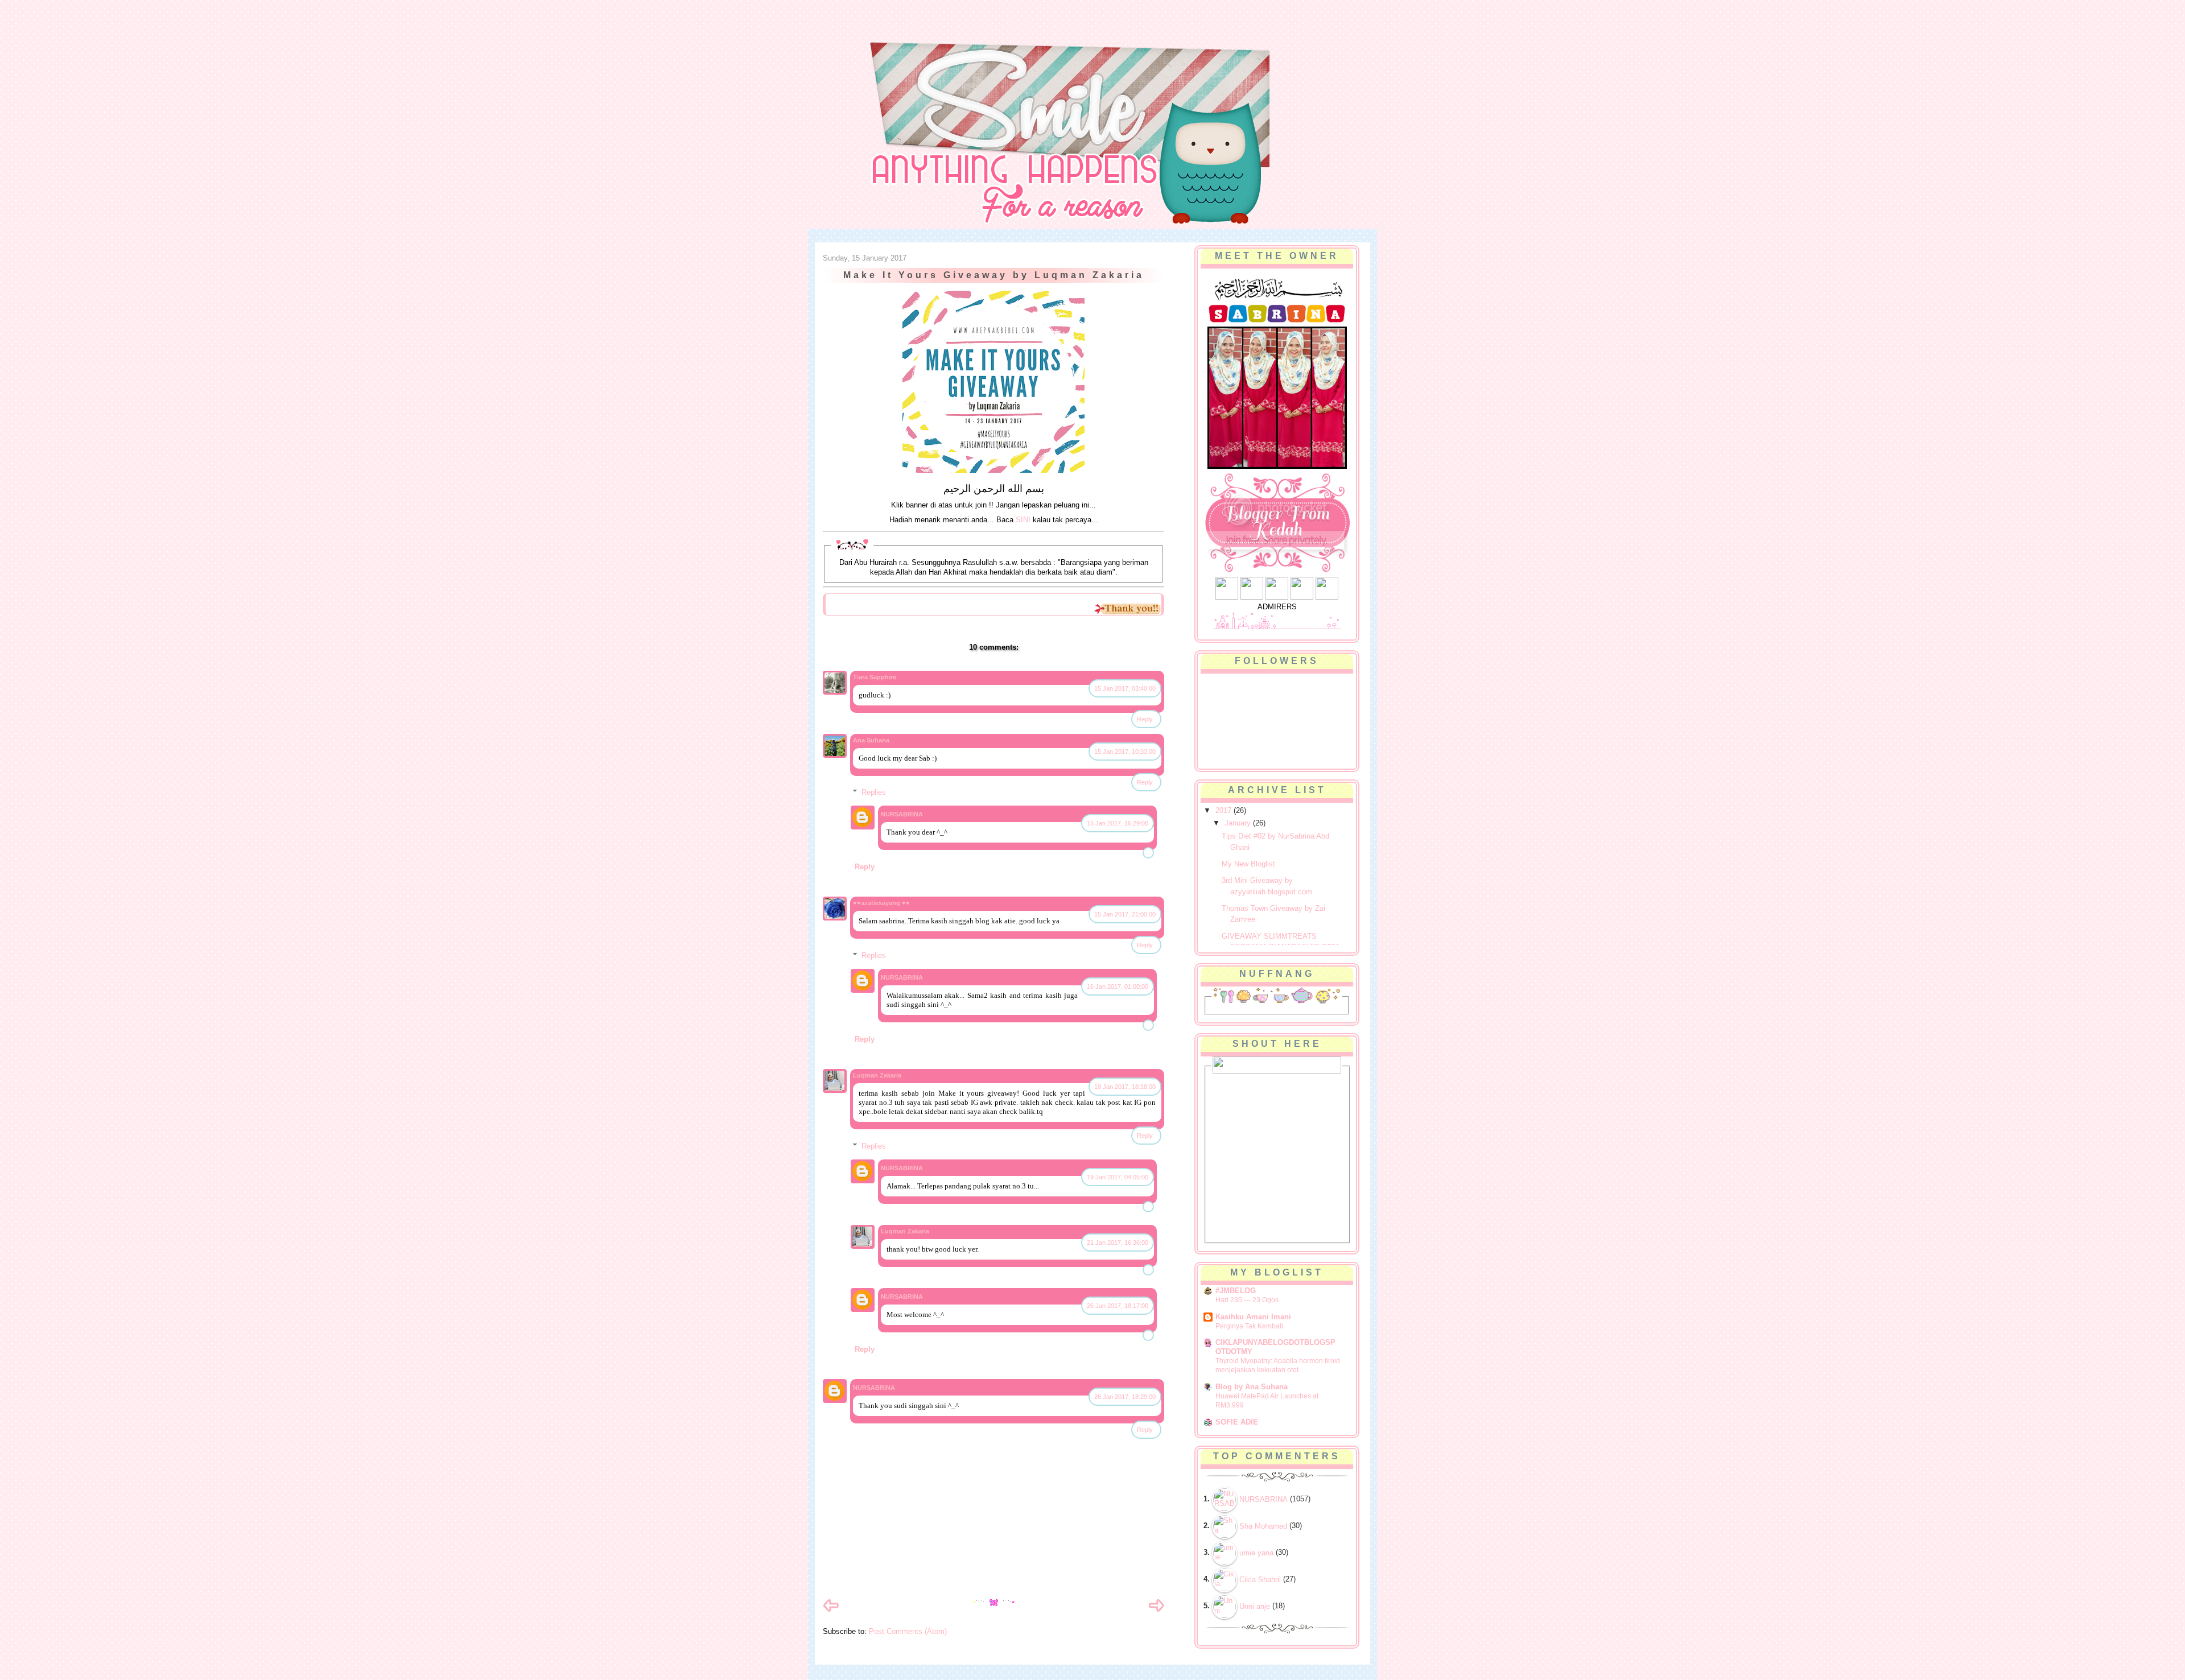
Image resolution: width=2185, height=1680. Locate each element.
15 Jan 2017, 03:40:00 (1125, 688)
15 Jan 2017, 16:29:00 (1118, 823)
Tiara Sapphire (875, 677)
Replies (874, 792)
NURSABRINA (902, 814)
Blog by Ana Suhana (1252, 1387)
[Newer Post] (831, 1611)
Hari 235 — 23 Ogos (1247, 1300)
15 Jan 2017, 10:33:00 (1125, 752)
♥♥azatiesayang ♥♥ (881, 903)
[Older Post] (1156, 1611)
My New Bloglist (1248, 864)
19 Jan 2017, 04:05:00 (1118, 1177)
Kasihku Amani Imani (1253, 1317)
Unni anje (1255, 1606)
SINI (1023, 520)
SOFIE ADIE (1237, 1422)
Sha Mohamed (1263, 1526)
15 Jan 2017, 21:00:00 (1125, 914)
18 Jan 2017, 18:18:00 (1125, 1087)
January (1239, 823)
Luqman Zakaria (877, 1075)
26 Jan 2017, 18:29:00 (1125, 1397)
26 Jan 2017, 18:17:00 (1118, 1306)
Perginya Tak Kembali (1249, 1326)
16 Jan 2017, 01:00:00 (1118, 986)
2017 (1225, 810)
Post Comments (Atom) (908, 1631)
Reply (1145, 719)
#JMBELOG (1236, 1291)
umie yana (1256, 1553)
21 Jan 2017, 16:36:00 (1118, 1243)
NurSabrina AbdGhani (949, 31)
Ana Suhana (871, 740)
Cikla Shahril (1260, 1580)
